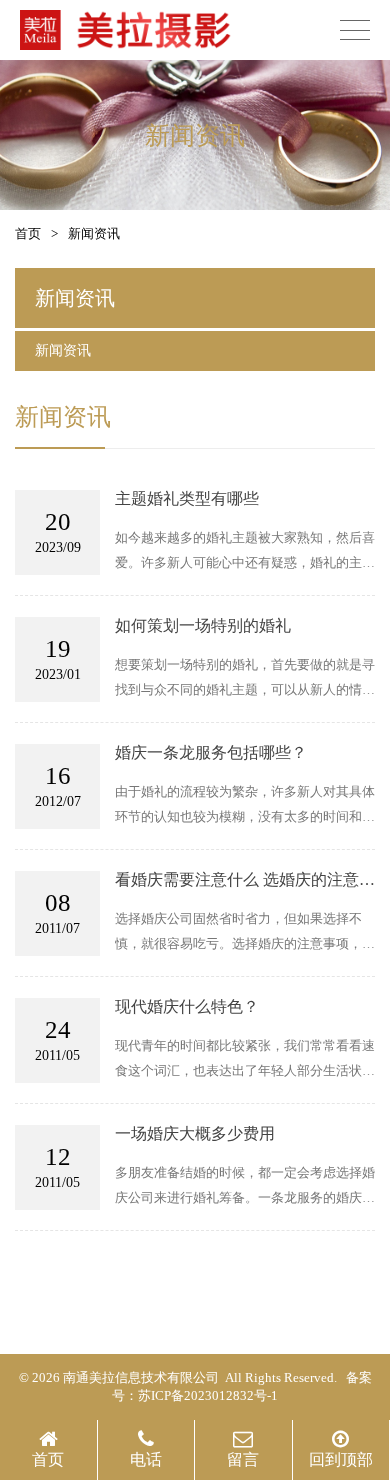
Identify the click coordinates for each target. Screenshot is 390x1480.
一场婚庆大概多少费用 (195, 1133)
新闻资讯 (63, 350)
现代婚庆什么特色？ (187, 1006)
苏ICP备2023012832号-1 (208, 1395)
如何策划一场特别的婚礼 (203, 625)
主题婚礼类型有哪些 (187, 498)
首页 (28, 233)
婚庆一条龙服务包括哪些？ (211, 752)
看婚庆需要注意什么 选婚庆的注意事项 (245, 881)
